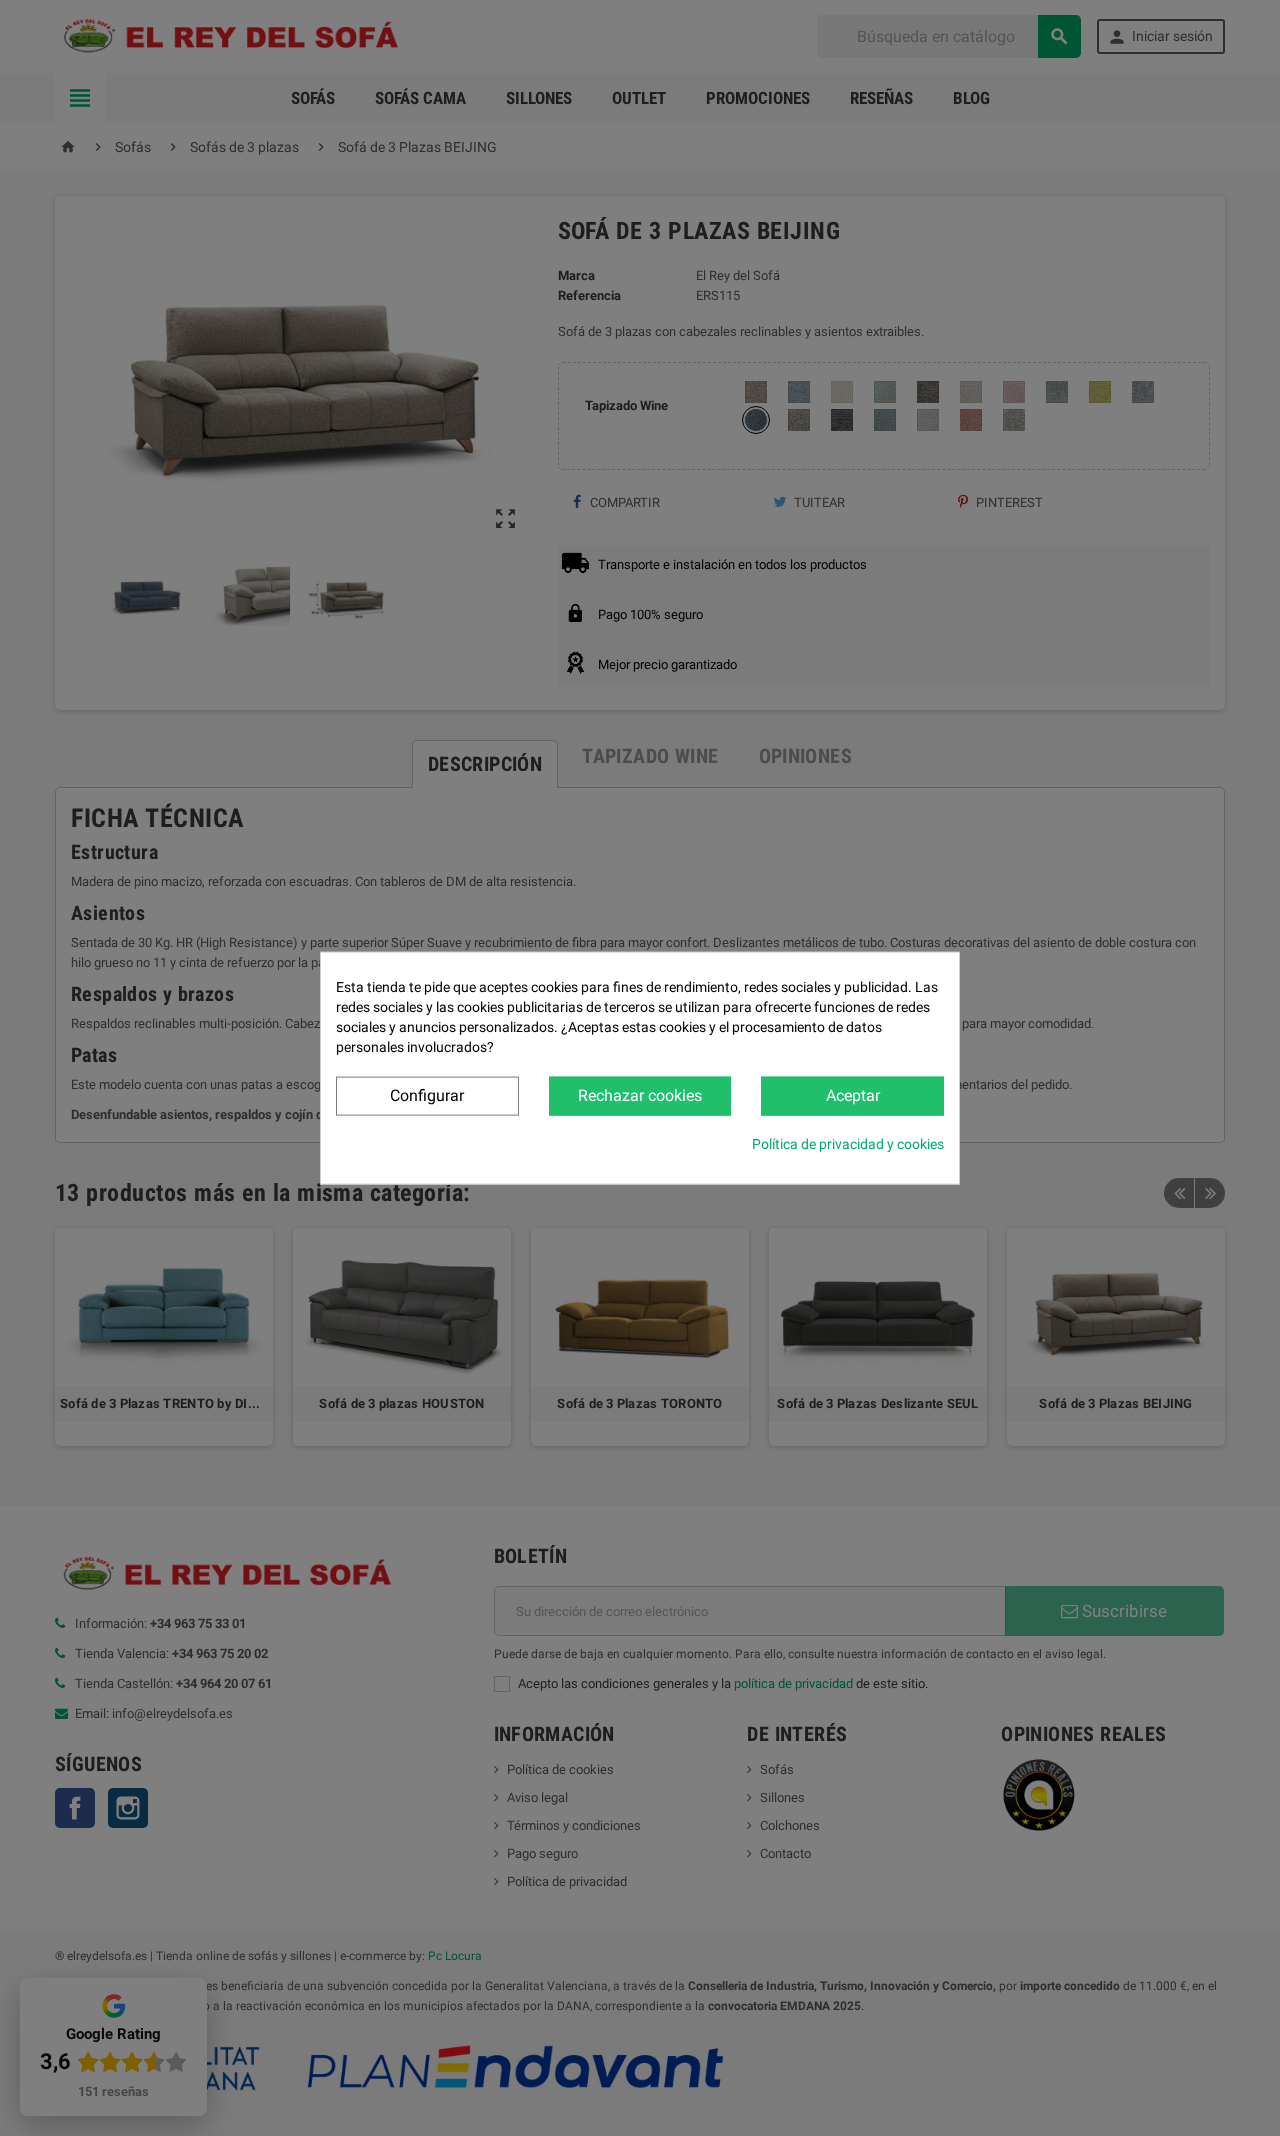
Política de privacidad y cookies (848, 1143)
